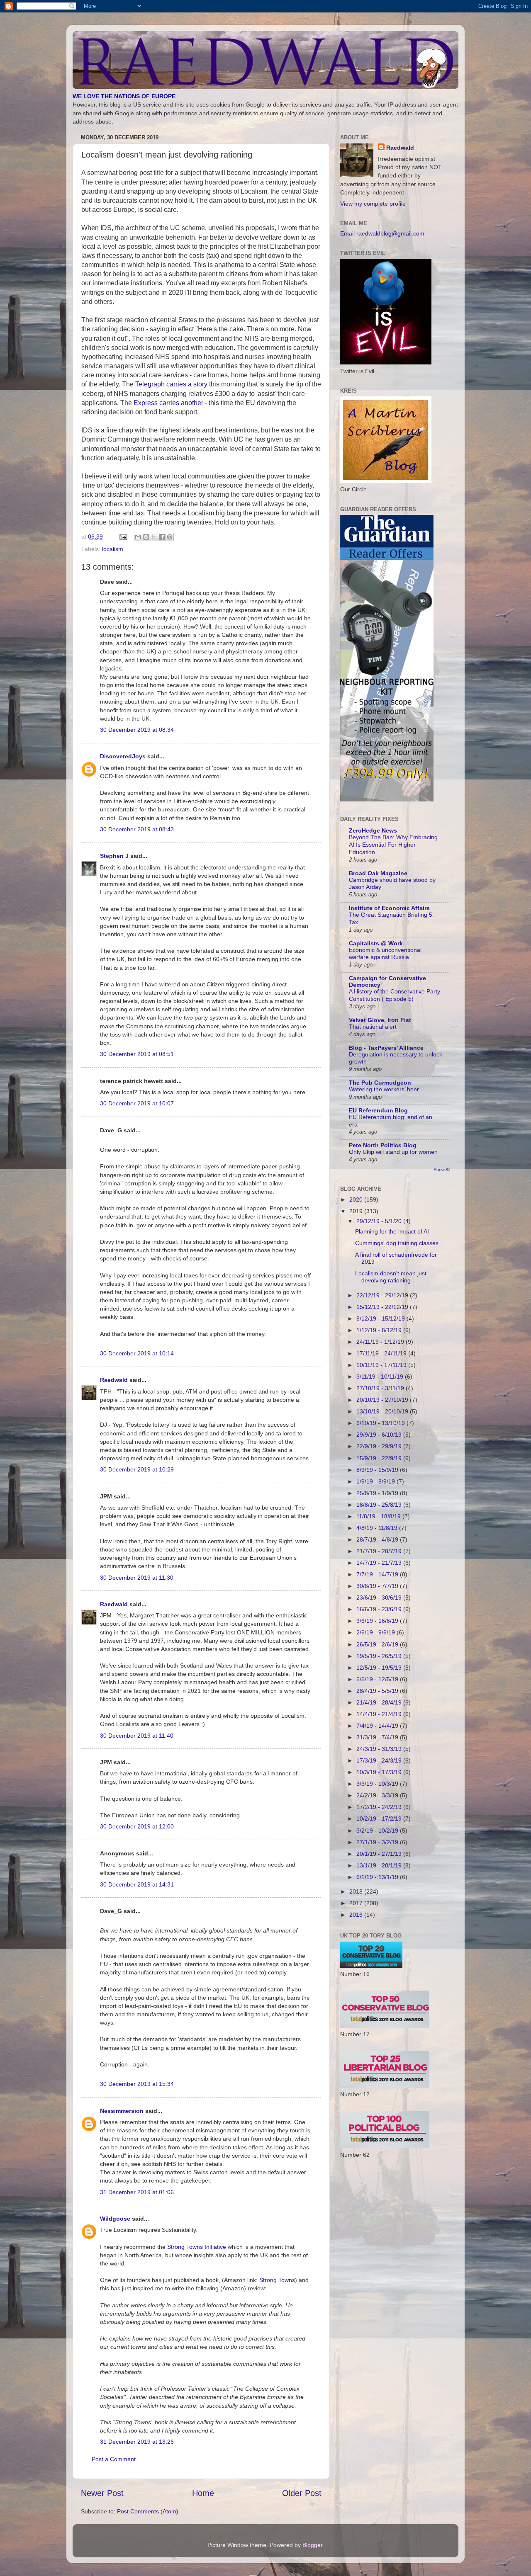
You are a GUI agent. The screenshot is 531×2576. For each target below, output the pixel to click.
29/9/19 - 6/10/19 (380, 1435)
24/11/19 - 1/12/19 (381, 1342)
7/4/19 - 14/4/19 (378, 1726)
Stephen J (114, 856)
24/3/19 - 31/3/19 (380, 1749)
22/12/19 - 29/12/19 (383, 1295)
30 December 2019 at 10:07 (137, 1103)
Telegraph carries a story (171, 384)
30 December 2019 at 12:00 (137, 1826)
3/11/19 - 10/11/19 (381, 1377)
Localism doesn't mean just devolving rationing (391, 1277)
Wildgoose (115, 2219)
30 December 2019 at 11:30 (137, 1578)
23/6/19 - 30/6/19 (380, 1598)
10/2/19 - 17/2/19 (380, 1818)
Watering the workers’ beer (384, 1089)
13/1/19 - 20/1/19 (380, 1865)
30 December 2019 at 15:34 (137, 2084)
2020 (357, 1199)
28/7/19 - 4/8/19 (378, 1539)
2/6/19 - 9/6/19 (376, 1632)
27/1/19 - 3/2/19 (378, 1842)
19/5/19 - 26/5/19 (380, 1656)
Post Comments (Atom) (148, 2511)
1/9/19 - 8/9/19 (376, 1481)
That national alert (373, 1027)
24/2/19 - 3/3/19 (378, 1795)
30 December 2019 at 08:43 (137, 829)
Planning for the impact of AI (392, 1231)
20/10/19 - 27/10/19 (383, 1400)
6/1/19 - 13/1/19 (378, 1877)
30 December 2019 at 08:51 (137, 1054)
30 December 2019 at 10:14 (137, 1353)
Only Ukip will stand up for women (393, 1152)
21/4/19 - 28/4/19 (380, 1702)
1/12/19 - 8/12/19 (380, 1330)
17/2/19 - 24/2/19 (380, 1807)
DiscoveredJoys (123, 756)
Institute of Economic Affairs (389, 908)
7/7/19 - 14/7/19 (378, 1574)
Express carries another (168, 403)
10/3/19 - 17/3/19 (380, 1772)
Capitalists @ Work (376, 943)
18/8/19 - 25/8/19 (380, 1505)
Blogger (312, 2545)
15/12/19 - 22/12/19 (383, 1307)
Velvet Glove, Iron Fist (380, 1020)
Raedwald (114, 1380)
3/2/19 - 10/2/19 (378, 1831)
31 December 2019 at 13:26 (137, 2442)
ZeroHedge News (373, 830)
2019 (357, 1211)
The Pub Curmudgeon (380, 1083)
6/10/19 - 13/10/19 (381, 1423)
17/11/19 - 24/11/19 (382, 1353)
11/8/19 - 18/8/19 (379, 1516)
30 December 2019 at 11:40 (137, 1736)
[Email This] (138, 537)
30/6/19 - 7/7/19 (378, 1586)
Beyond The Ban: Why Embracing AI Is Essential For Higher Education (393, 845)
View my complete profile (373, 204)
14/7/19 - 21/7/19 (380, 1563)
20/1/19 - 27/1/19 (380, 1854)
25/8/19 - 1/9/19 (378, 1493)
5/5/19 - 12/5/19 (378, 1679)
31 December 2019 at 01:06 (137, 2192)
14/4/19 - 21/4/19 (380, 1714)
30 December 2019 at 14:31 (137, 1884)
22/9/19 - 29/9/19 (380, 1446)
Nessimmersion (122, 2111)
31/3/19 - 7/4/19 (378, 1737)
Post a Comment (114, 2459)
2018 (357, 1891)
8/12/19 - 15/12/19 (381, 1318)
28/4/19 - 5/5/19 (378, 1691)
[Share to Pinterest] (170, 537)
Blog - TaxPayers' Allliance (386, 1048)
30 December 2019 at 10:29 (137, 1469)
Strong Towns (277, 2280)
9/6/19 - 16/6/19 (378, 1621)
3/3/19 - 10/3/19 (378, 1784)
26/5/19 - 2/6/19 (378, 1644)
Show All (442, 1170)
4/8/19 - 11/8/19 (378, 1528)
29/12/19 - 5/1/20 (380, 1221)
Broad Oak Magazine (378, 873)
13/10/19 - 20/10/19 (383, 1411)
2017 (357, 1903)
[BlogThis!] (146, 537)
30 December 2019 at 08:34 (137, 730)
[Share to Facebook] (162, 537)
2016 (357, 1915)
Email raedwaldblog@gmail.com (382, 233)
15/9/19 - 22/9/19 (380, 1458)
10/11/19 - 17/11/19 (382, 1365)
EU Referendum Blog (378, 1110)
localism (113, 549)
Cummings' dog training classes (397, 1243)
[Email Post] (123, 537)
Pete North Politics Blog (383, 1145)
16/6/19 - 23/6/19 (380, 1609)
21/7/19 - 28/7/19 (380, 1551)
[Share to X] (154, 537)
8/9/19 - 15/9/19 (378, 1470)
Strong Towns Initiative (197, 2247)
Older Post (302, 2493)
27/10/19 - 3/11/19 (381, 1388)
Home (203, 2493)
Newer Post (102, 2493)
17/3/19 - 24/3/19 (380, 1760)
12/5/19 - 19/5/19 (380, 1668)
